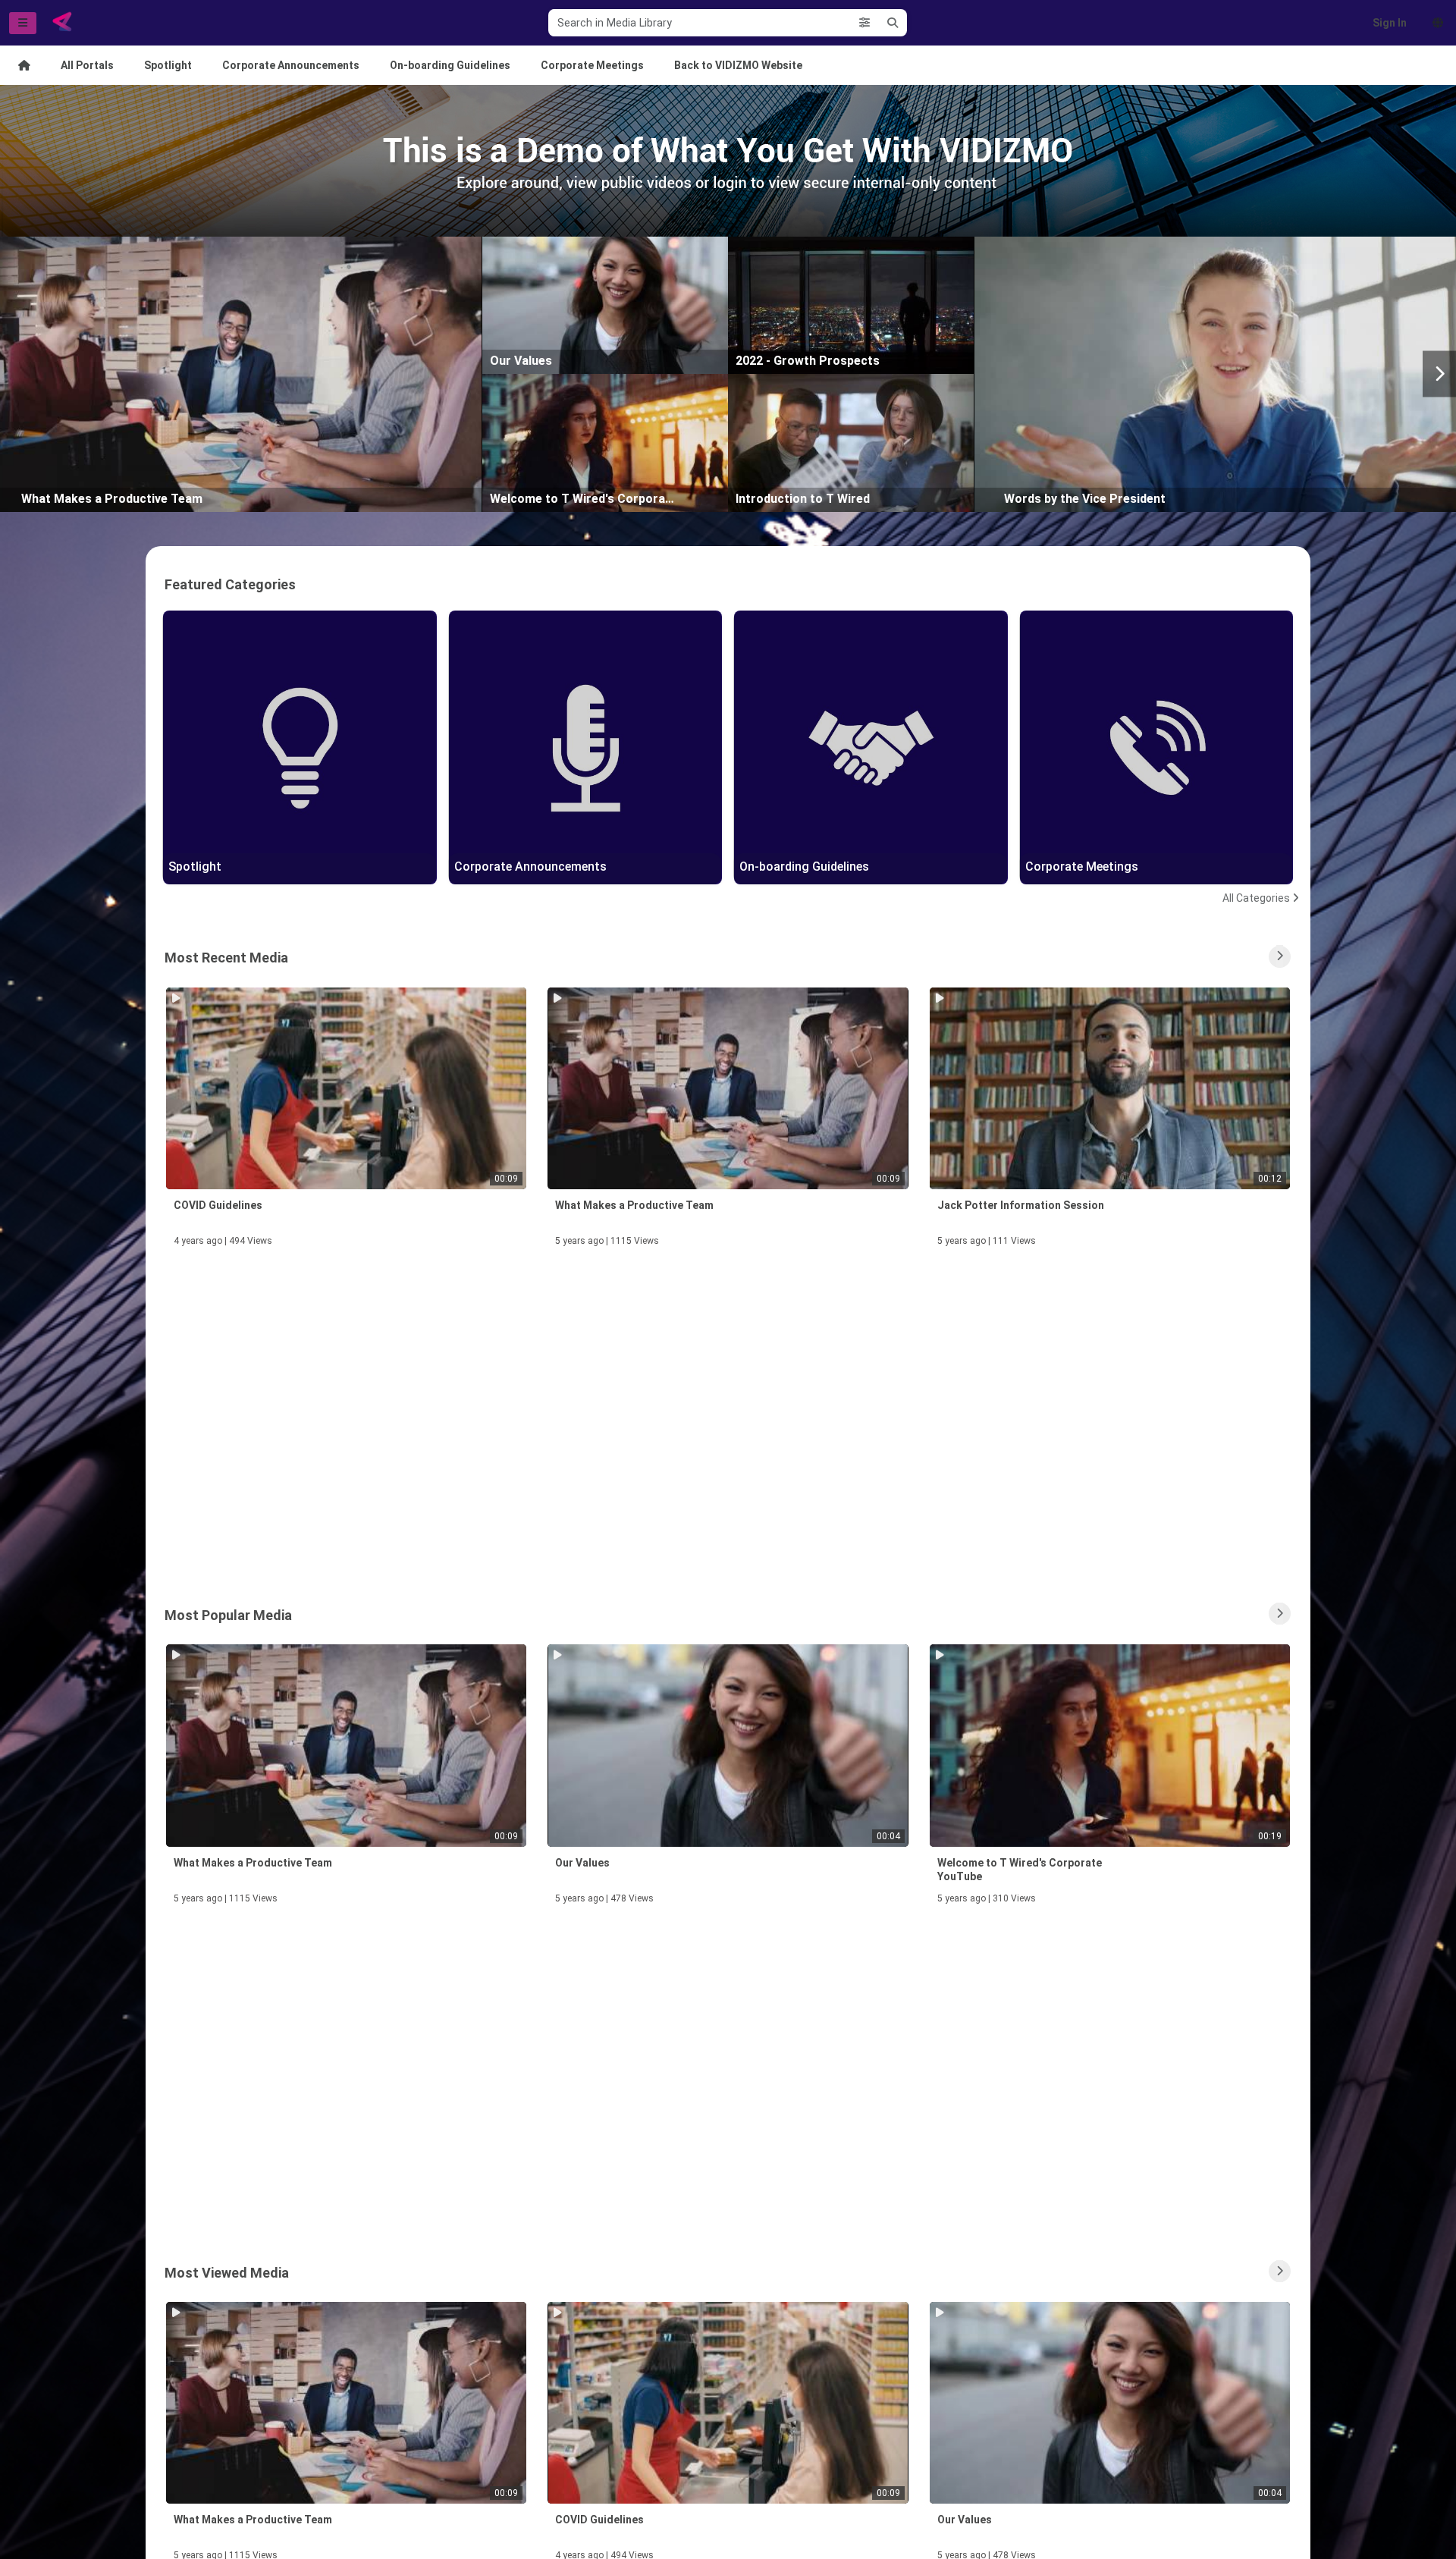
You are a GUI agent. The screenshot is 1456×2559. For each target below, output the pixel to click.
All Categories (1256, 898)
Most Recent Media (226, 958)
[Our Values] (605, 304)
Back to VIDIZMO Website (738, 65)
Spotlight (168, 65)
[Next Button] (1439, 374)
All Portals (87, 65)
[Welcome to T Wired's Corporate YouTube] (605, 442)
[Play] (237, 373)
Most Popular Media (228, 1615)
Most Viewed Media (227, 2273)
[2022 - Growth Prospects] (851, 304)
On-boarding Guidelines (450, 65)
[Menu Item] (24, 65)
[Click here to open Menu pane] (23, 23)
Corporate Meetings (592, 65)
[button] (864, 23)
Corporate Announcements (291, 65)
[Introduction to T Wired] (851, 442)
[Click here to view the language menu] (1438, 23)
